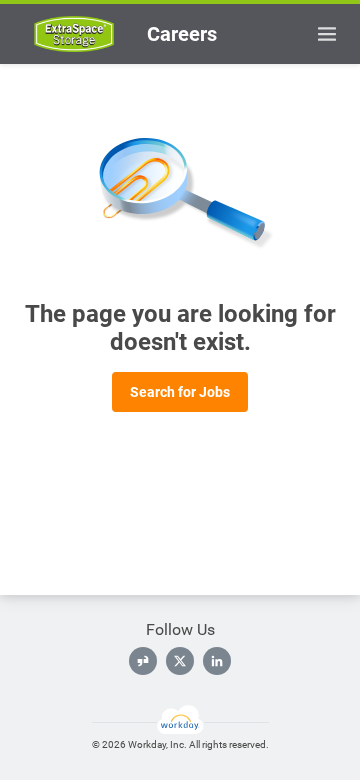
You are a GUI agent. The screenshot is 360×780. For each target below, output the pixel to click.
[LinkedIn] (217, 661)
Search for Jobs (180, 392)
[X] (180, 661)
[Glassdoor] (143, 661)
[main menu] (327, 34)
